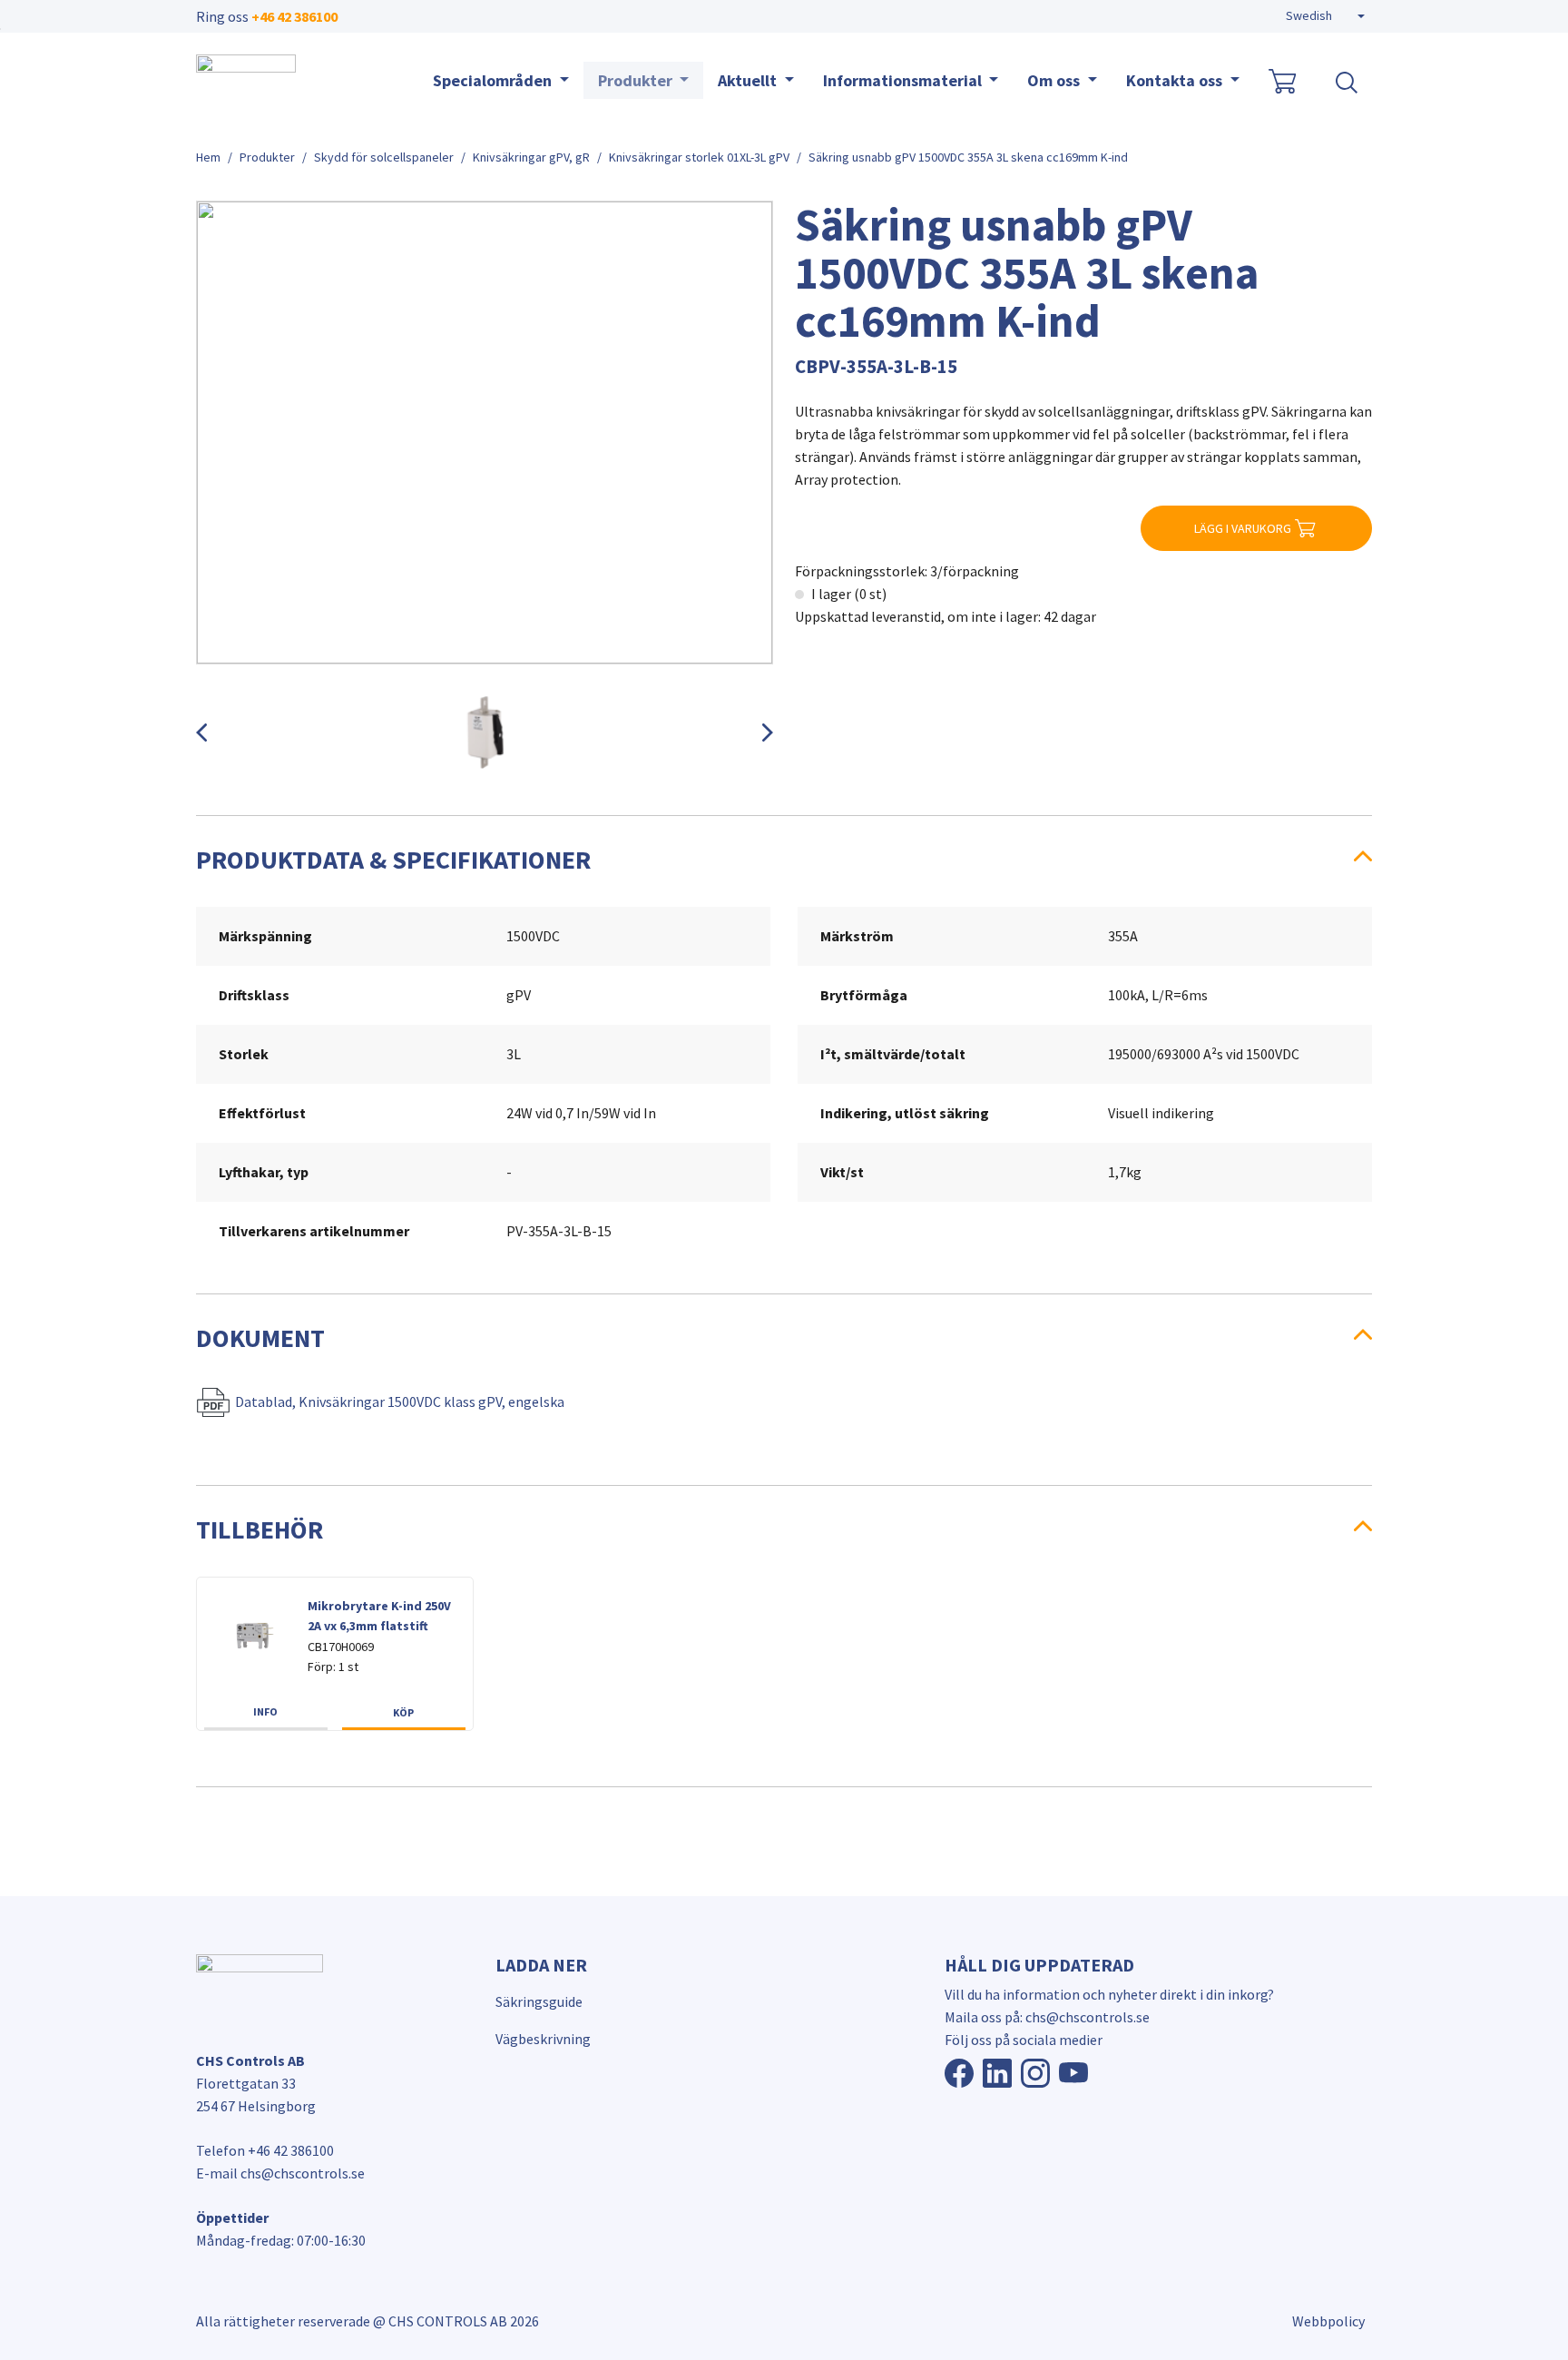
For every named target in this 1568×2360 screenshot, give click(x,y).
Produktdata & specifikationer (393, 860)
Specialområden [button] (494, 80)
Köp (403, 1712)
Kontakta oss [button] (1176, 80)
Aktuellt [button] (749, 80)
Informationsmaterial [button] (904, 80)
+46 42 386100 (294, 16)
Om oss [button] (1055, 80)
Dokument (260, 1338)
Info (265, 1711)
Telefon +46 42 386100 (265, 2150)
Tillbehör (260, 1529)
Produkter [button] (637, 80)
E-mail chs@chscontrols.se (280, 2173)
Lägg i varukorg (1243, 528)
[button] (1325, 16)
